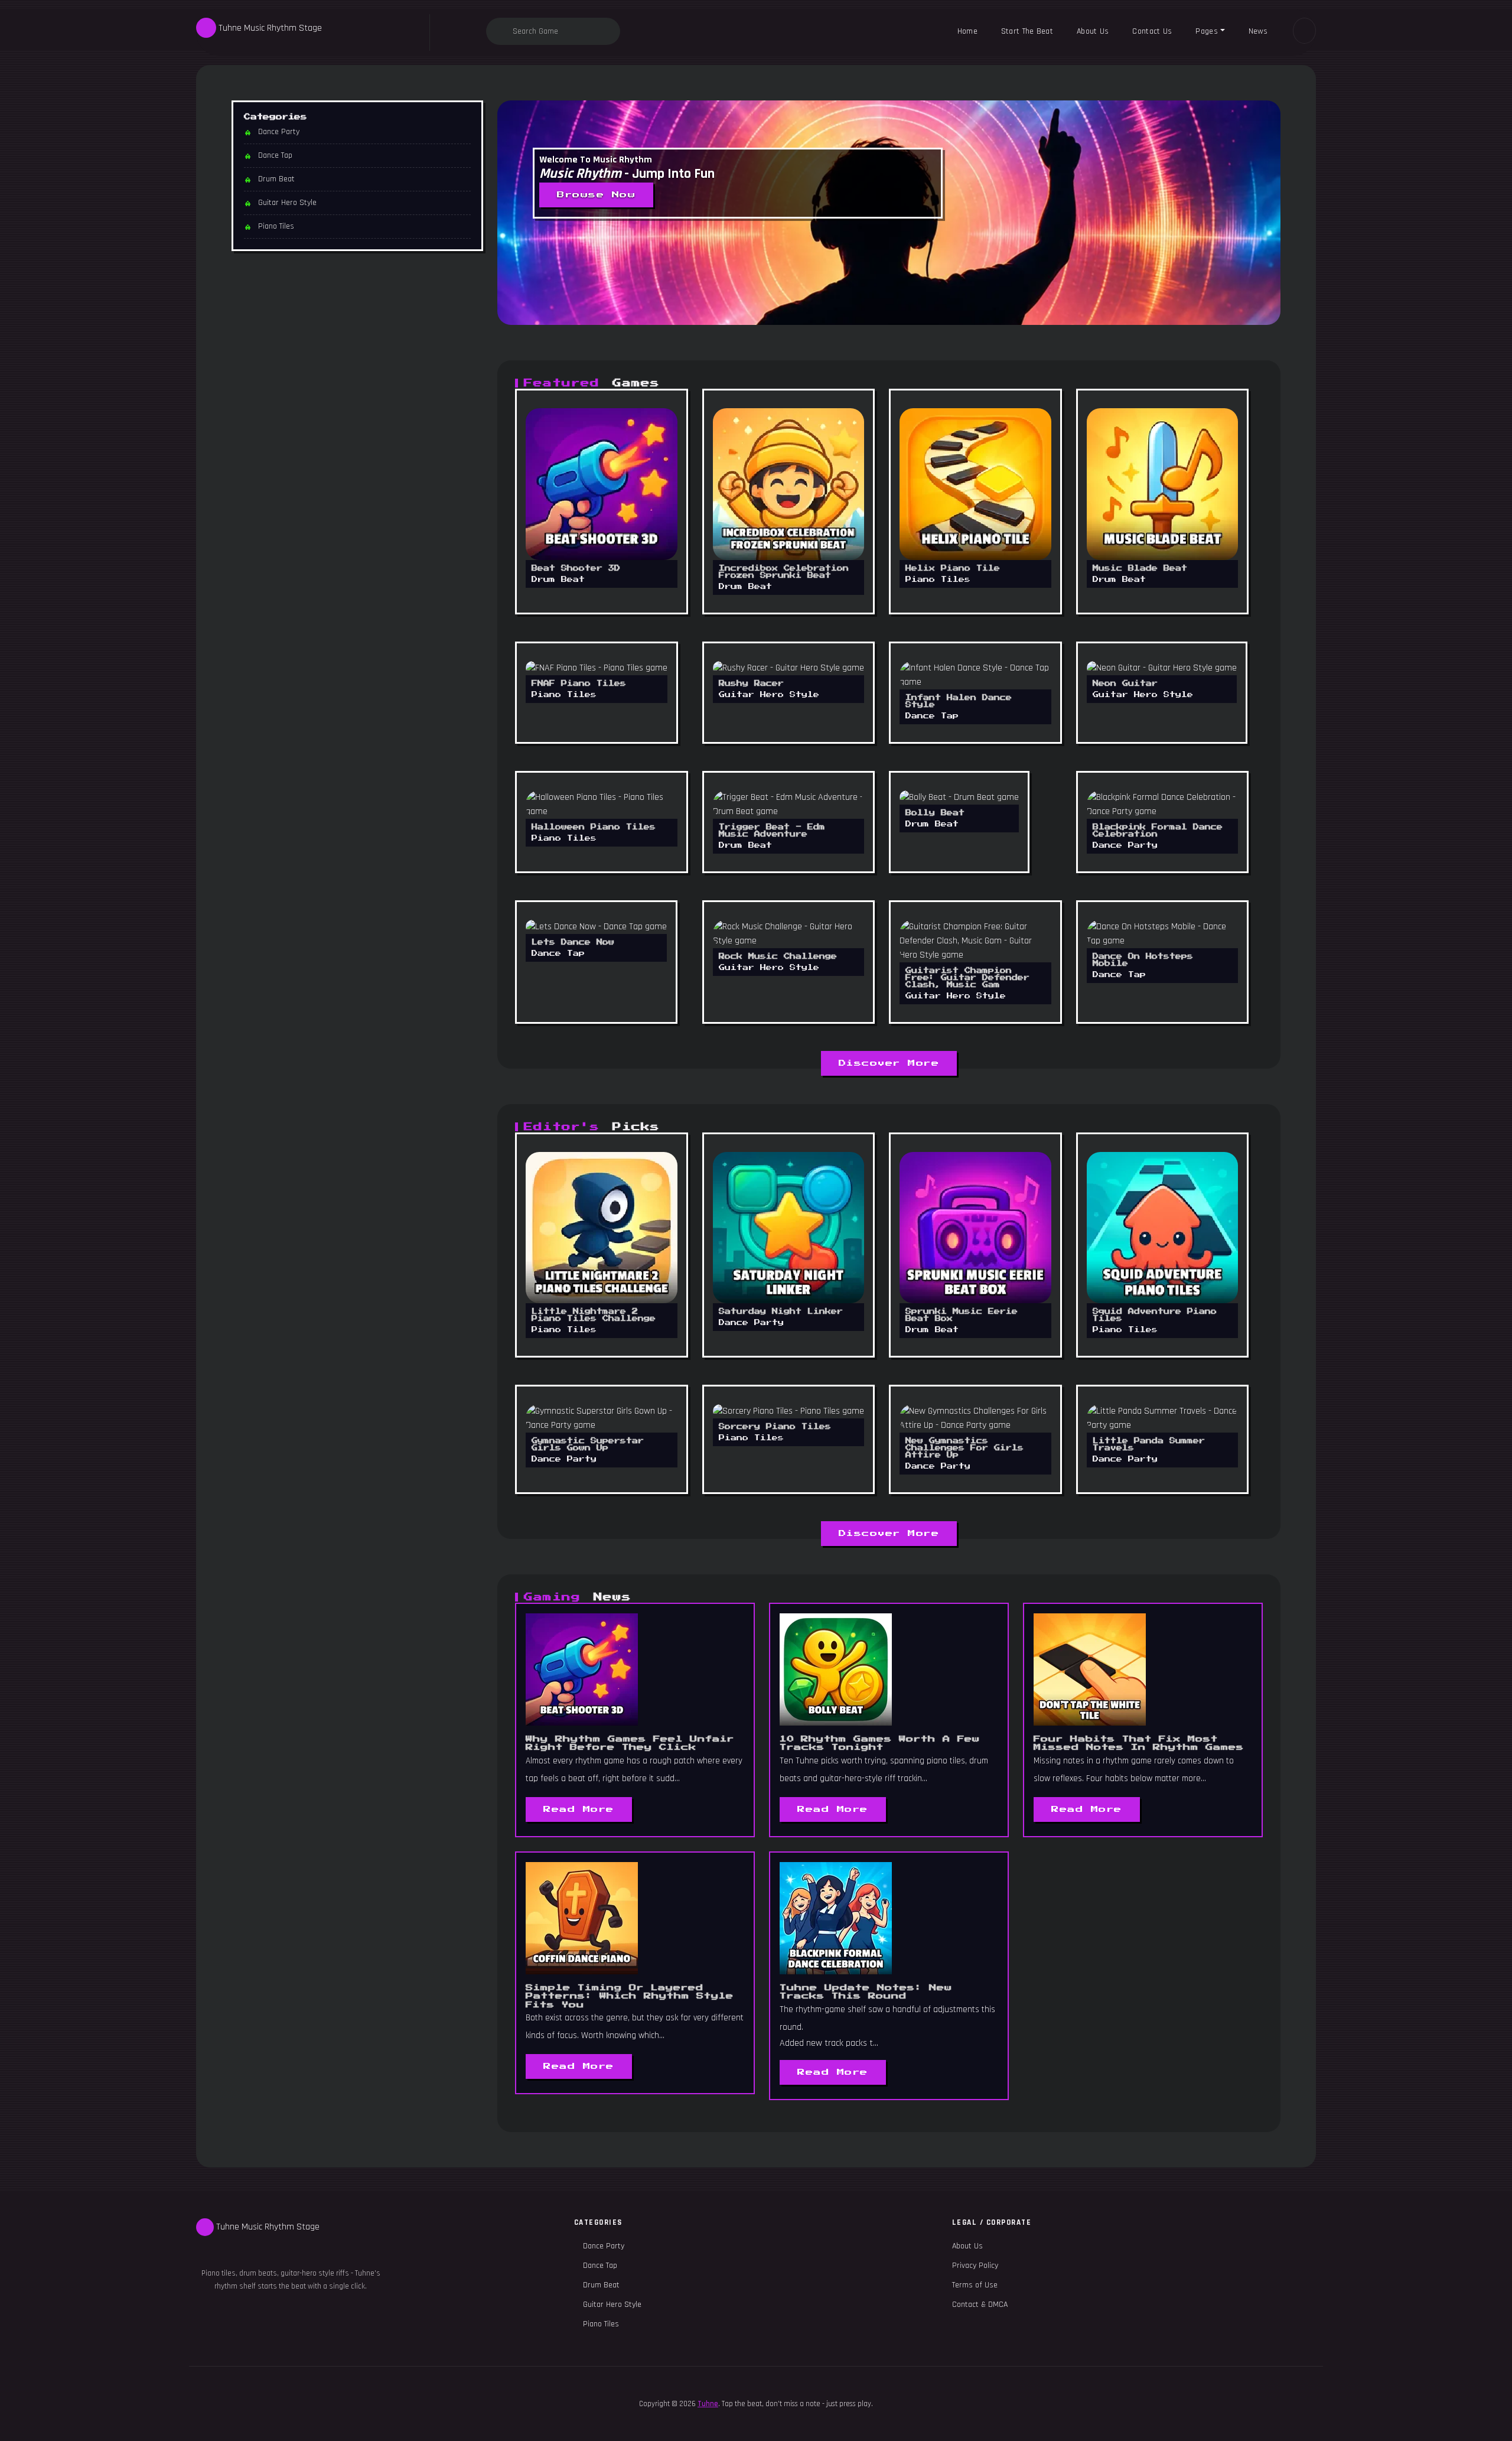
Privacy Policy (975, 2266)
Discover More (889, 1063)
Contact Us (1152, 31)
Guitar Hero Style (287, 203)
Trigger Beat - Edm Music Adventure (772, 836)
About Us (1093, 31)
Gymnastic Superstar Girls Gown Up (588, 1450)
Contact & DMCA (980, 2305)
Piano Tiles (276, 226)
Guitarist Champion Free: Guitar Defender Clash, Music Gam (967, 983)
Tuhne (708, 2404)
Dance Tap (275, 155)
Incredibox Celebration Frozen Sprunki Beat (784, 577)
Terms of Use (975, 2285)
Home (967, 31)
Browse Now (596, 195)
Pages (1207, 31)
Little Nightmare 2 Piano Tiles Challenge (594, 1321)
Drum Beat (276, 179)
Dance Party (279, 132)
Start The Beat (1027, 31)
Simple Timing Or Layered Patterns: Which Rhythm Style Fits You (630, 1996)
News (1258, 31)
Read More (579, 1809)
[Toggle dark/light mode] (1304, 31)
